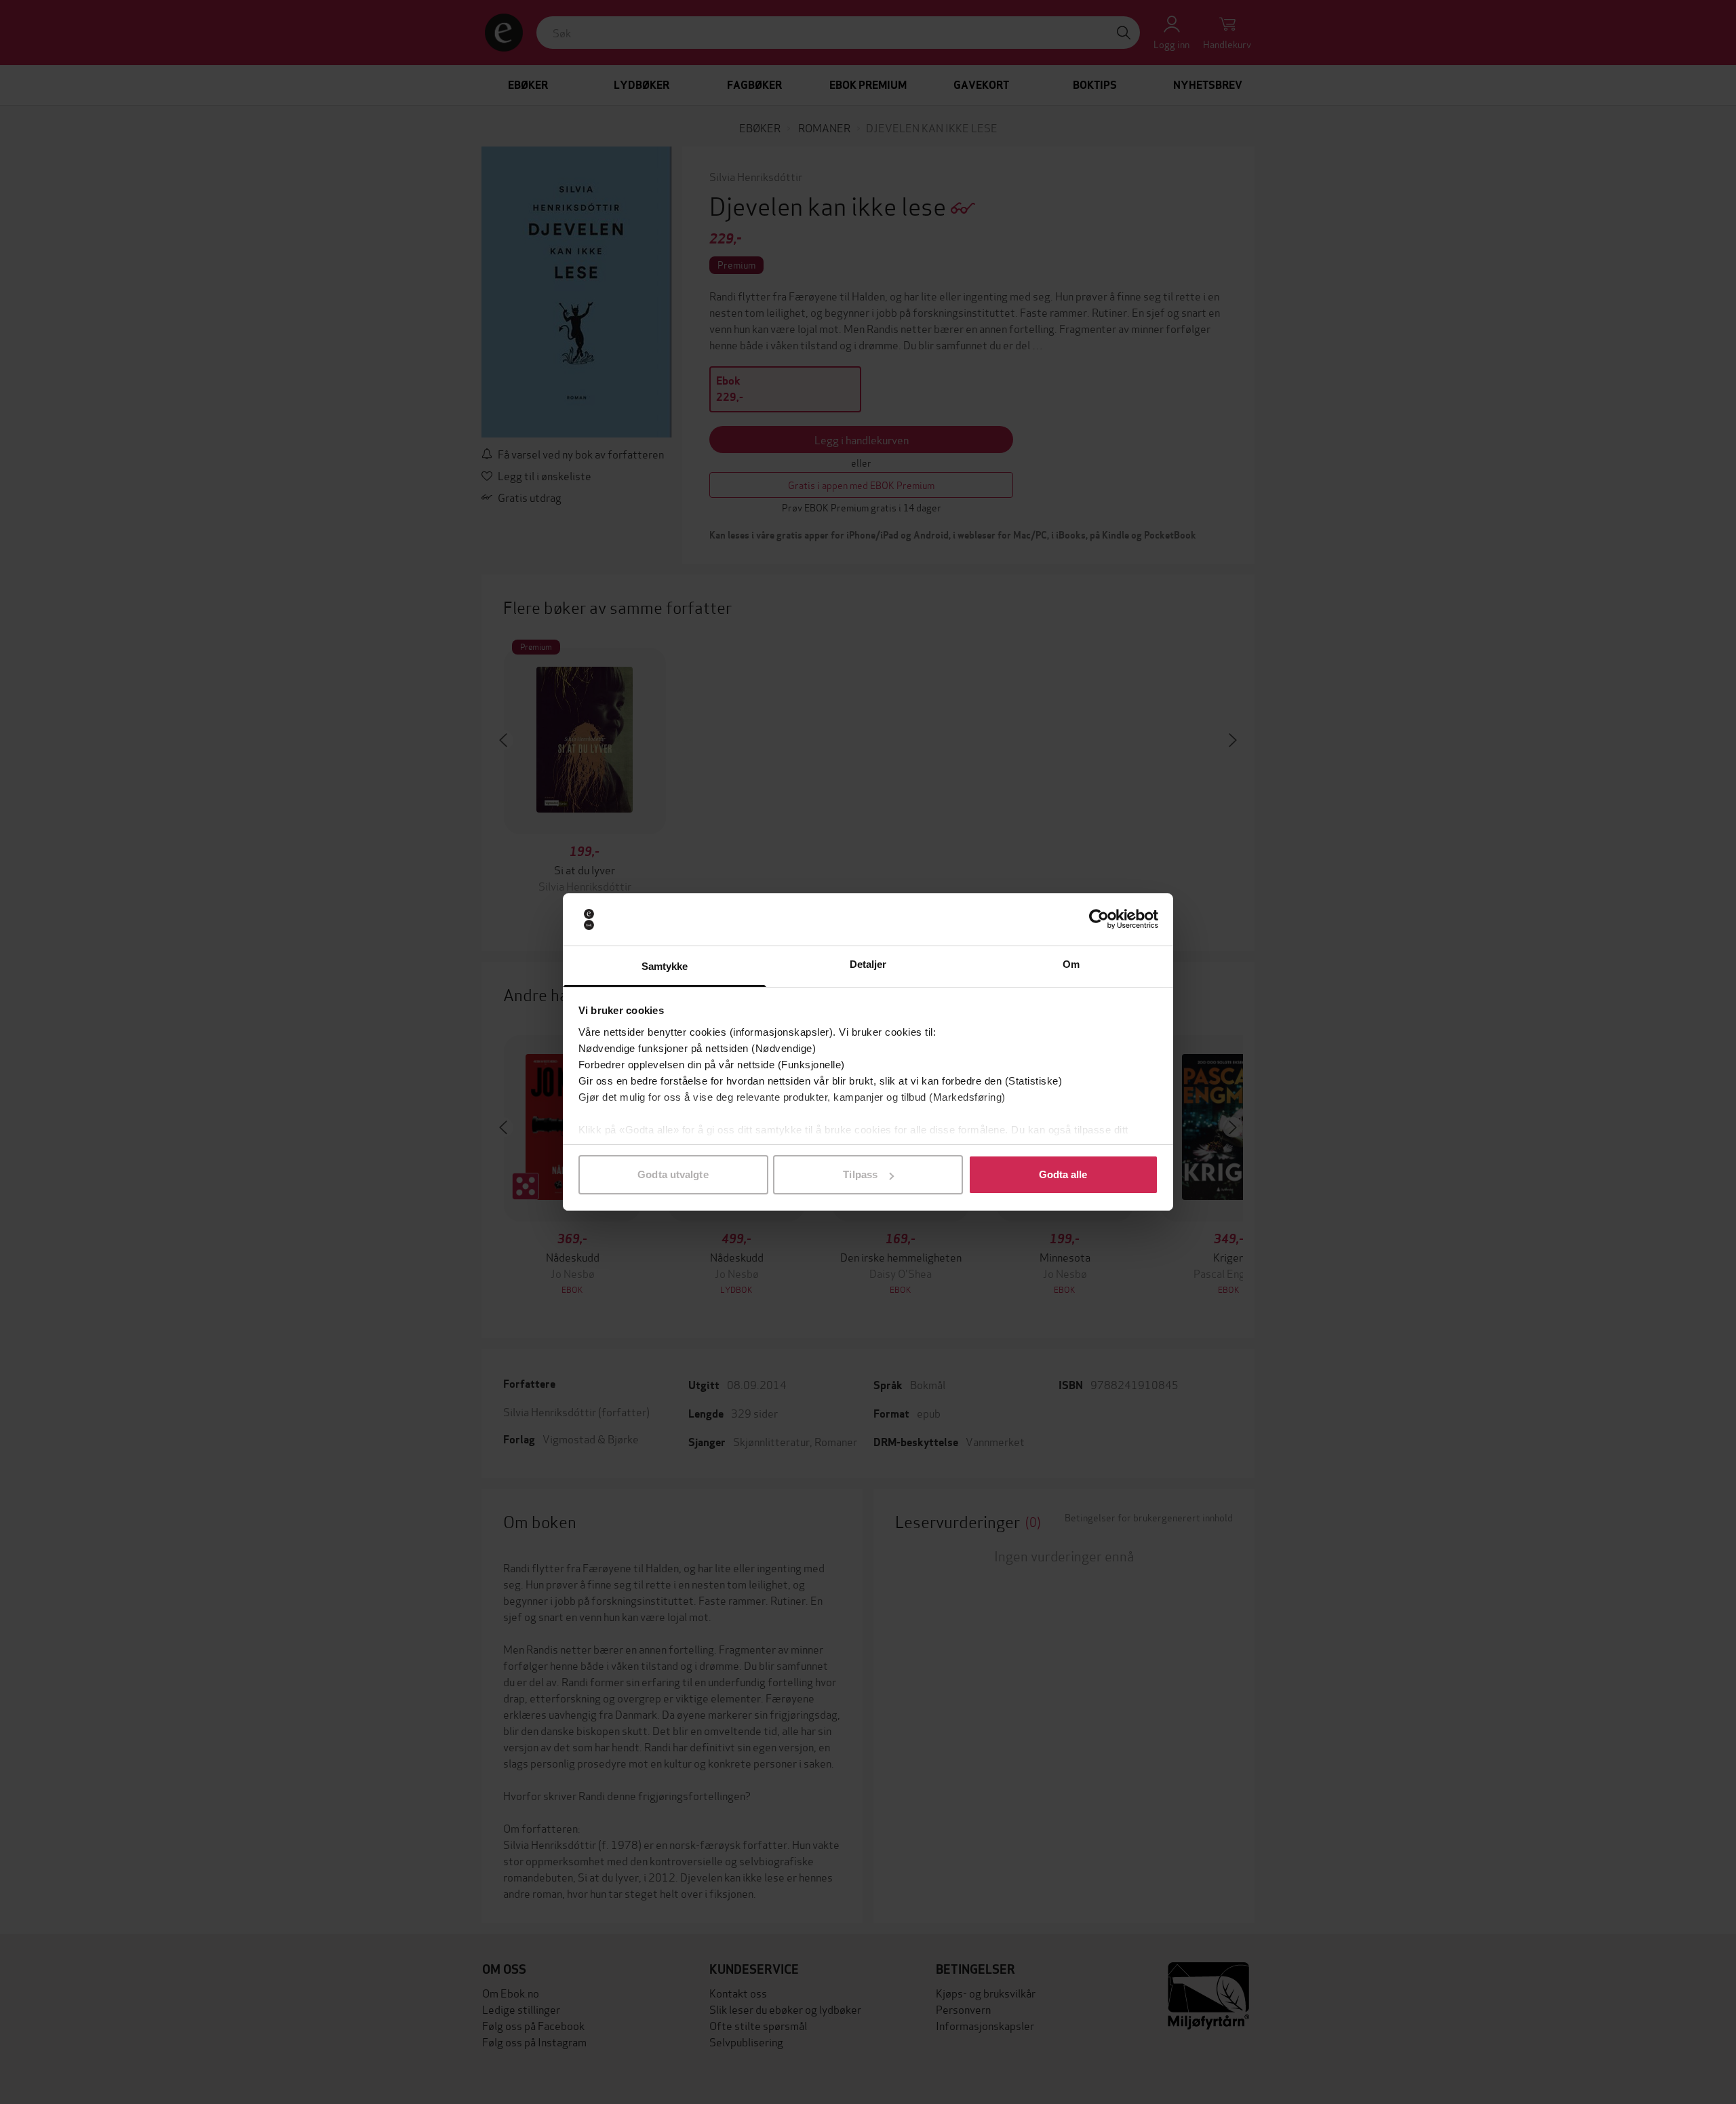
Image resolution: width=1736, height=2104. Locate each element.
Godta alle (1063, 1174)
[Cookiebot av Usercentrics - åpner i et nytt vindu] (1099, 920)
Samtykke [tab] (665, 966)
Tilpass (860, 1174)
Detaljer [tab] (868, 964)
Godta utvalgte (673, 1174)
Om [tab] (1071, 964)
